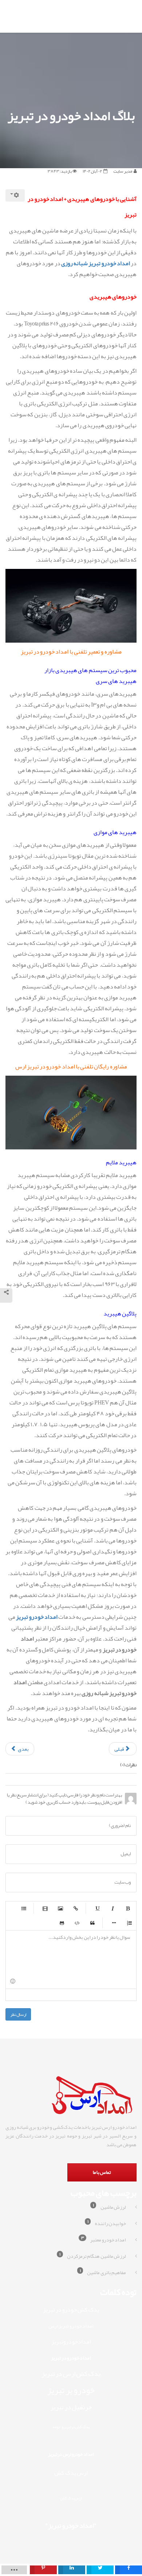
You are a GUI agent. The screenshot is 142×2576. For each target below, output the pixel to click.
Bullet (114, 1923)
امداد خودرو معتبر (104, 2239)
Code (77, 1923)
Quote (92, 1923)
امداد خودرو (115, 263)
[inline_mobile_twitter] (100, 2570)
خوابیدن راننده (107, 2223)
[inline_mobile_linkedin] (72, 2570)
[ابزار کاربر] (15, 195)
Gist (62, 1923)
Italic (113, 1908)
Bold (128, 1908)
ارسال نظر (18, 2014)
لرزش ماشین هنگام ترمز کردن (93, 2255)
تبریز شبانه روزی (81, 263)
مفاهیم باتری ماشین (103, 2272)
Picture (60, 1908)
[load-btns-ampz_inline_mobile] (14, 2570)
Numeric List (129, 1923)
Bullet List (24, 1908)
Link (76, 1908)
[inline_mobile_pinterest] (43, 2570)
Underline (97, 1908)
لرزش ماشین (109, 2206)
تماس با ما (102, 2172)
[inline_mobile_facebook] (129, 2570)
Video (45, 1908)
